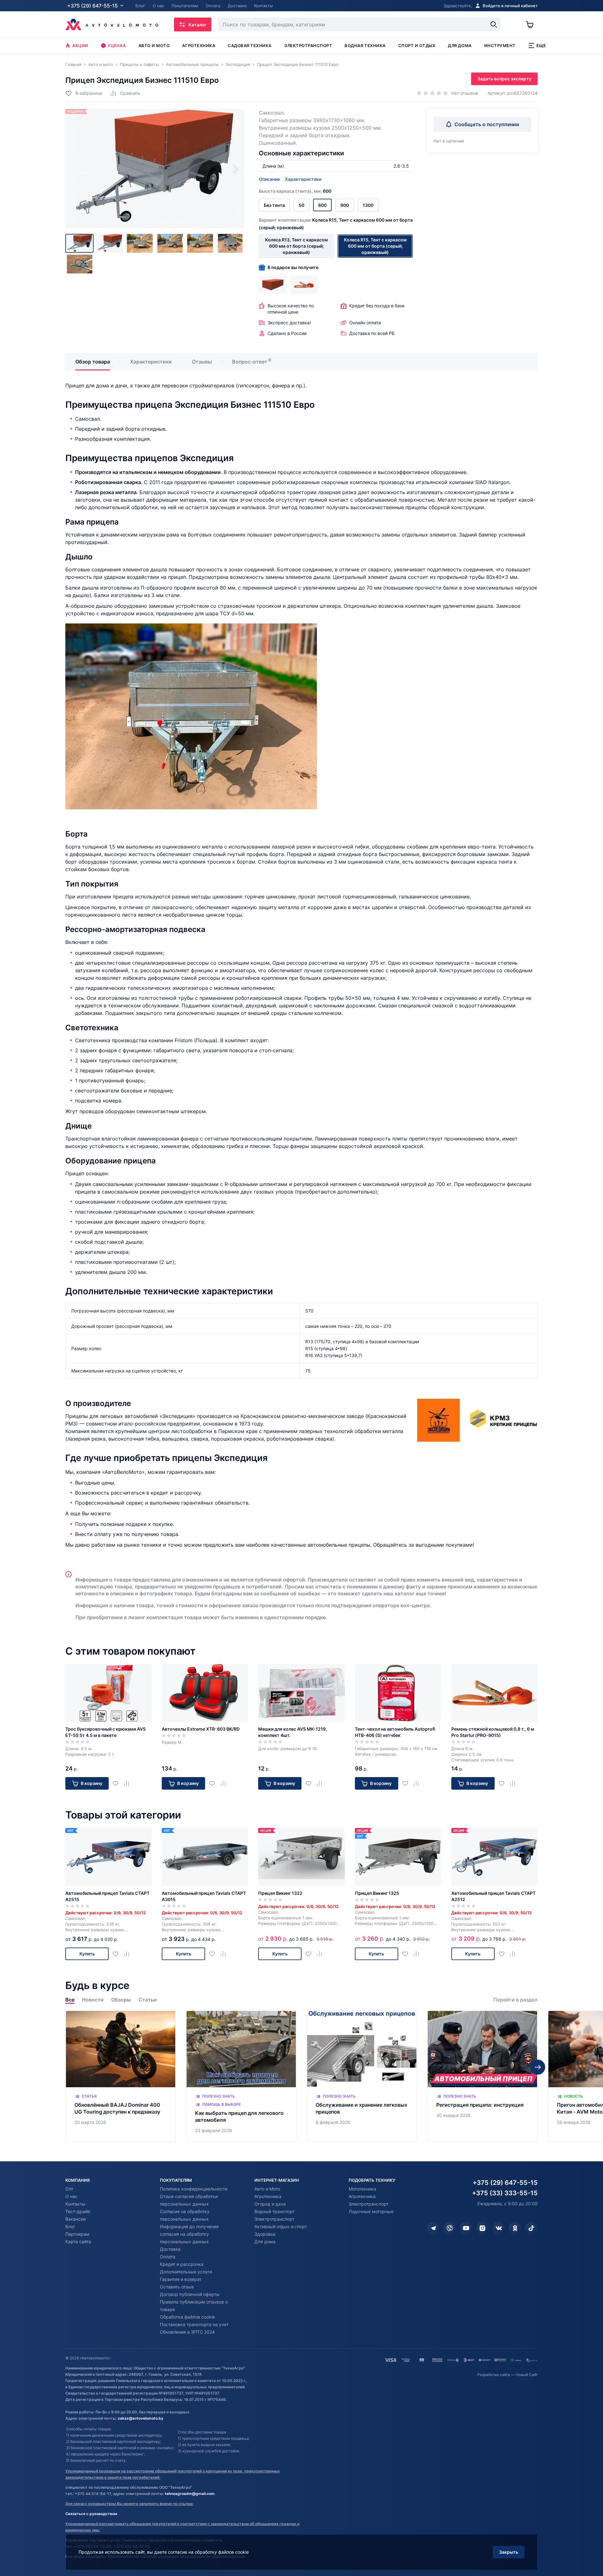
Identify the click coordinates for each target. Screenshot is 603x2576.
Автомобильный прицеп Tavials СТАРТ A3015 (204, 1896)
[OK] (515, 2228)
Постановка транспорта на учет (194, 2324)
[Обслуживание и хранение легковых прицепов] (362, 2076)
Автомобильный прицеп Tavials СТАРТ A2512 (493, 1896)
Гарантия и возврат (181, 2279)
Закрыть (509, 2552)
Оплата (168, 2257)
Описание (269, 179)
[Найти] (494, 24)
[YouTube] (466, 2228)
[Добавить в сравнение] (129, 1784)
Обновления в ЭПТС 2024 (187, 2332)
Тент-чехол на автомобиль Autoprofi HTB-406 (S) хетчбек (395, 1732)
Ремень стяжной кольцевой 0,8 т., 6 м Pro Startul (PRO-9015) (493, 1732)
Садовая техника (250, 46)
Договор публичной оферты (190, 2294)
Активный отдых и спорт (281, 2226)
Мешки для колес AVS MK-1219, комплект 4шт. (293, 1732)
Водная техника (365, 46)
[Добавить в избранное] (118, 1784)
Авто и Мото (267, 2189)
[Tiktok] (531, 2228)
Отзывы (202, 362)
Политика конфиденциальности (194, 2189)
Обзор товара (93, 362)
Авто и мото (154, 46)
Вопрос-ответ (250, 362)
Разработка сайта (494, 2375)
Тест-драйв (78, 2211)
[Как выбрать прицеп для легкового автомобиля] (241, 2076)
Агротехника (199, 46)
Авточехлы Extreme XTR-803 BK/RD (201, 1729)
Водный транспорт (274, 2211)
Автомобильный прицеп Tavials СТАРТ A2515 (107, 1896)
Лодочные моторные (371, 2211)
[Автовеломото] (112, 24)
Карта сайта (78, 2242)
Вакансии (76, 2219)
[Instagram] (482, 2228)
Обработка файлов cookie (187, 2317)
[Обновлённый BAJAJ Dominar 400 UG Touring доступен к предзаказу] (121, 2076)
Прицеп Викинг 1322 (280, 1893)
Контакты (75, 2204)
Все (70, 2000)
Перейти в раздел (516, 2000)
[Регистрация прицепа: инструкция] (482, 2076)
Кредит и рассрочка (182, 2264)
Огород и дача (270, 2204)
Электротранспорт (308, 46)
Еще (541, 46)
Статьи (148, 2000)
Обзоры (121, 2000)
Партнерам (77, 2234)
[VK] (499, 2228)
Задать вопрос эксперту (504, 79)
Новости (93, 2000)
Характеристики (303, 179)
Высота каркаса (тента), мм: (295, 191)
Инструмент (500, 46)
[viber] (450, 2228)
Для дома (460, 46)
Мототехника (362, 2189)
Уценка (117, 46)
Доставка (170, 2249)
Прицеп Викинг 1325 (377, 1893)
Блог (70, 2226)
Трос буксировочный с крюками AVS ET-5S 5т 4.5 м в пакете (106, 1732)
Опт (69, 2189)
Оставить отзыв (177, 2287)
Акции (80, 46)
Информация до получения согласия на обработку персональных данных (189, 2234)
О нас (71, 2196)
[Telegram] (433, 2228)
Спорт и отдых (417, 46)
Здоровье (265, 2234)
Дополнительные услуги (186, 2272)
